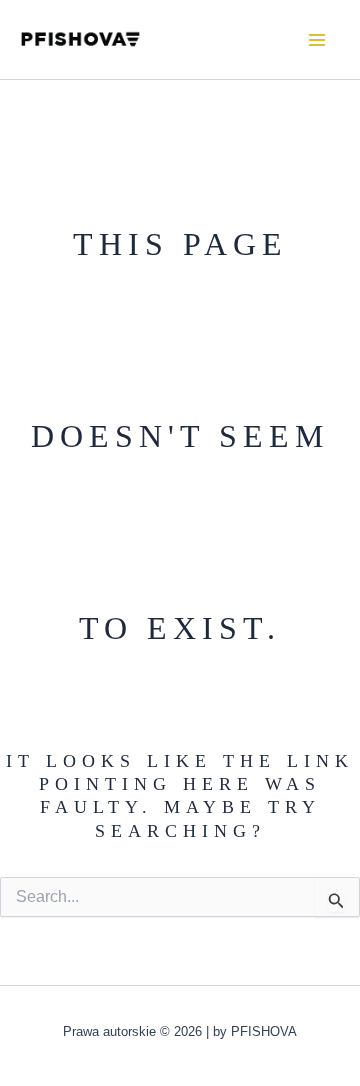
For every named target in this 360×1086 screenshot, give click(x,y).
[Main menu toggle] (318, 40)
